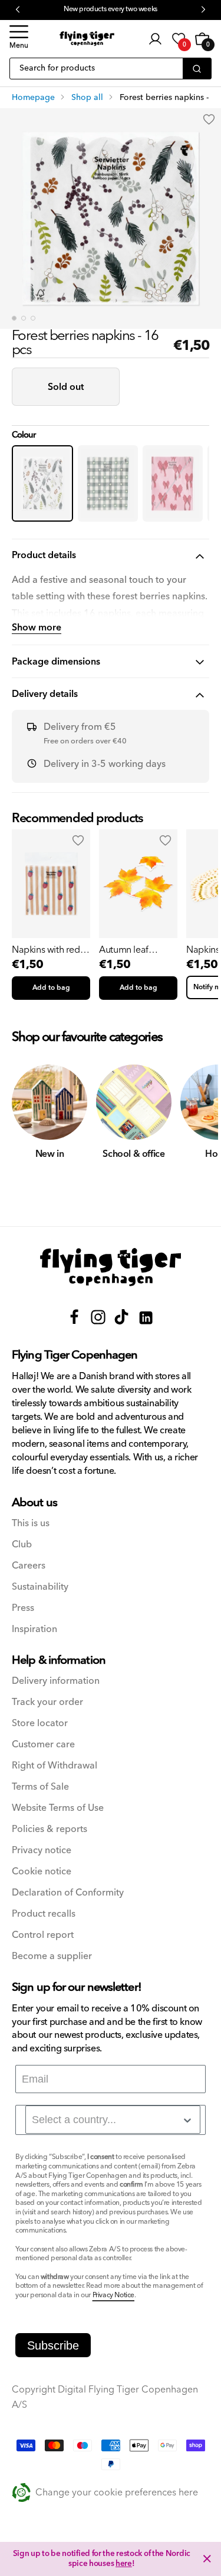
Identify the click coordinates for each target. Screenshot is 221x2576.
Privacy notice (42, 1851)
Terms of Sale (40, 1787)
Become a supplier (52, 1956)
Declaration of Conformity (68, 1893)
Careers (29, 1566)
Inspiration (34, 1629)
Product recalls (44, 1914)
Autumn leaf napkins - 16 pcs (131, 950)
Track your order (47, 1702)
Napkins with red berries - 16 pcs (46, 950)
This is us (31, 1524)
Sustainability (40, 1587)
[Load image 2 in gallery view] (24, 318)
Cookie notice (42, 1872)
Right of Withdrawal (55, 1766)
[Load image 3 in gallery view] (33, 318)
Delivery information (56, 1681)
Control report (43, 1935)
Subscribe (53, 2345)
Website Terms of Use (58, 1808)
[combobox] (113, 2120)
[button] (19, 39)
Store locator (40, 1724)
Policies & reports (50, 1829)
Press (23, 1608)
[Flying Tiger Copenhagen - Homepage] (87, 39)
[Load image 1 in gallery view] (14, 318)
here (124, 2564)
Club (22, 1545)
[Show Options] (187, 2120)
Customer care (43, 1745)
